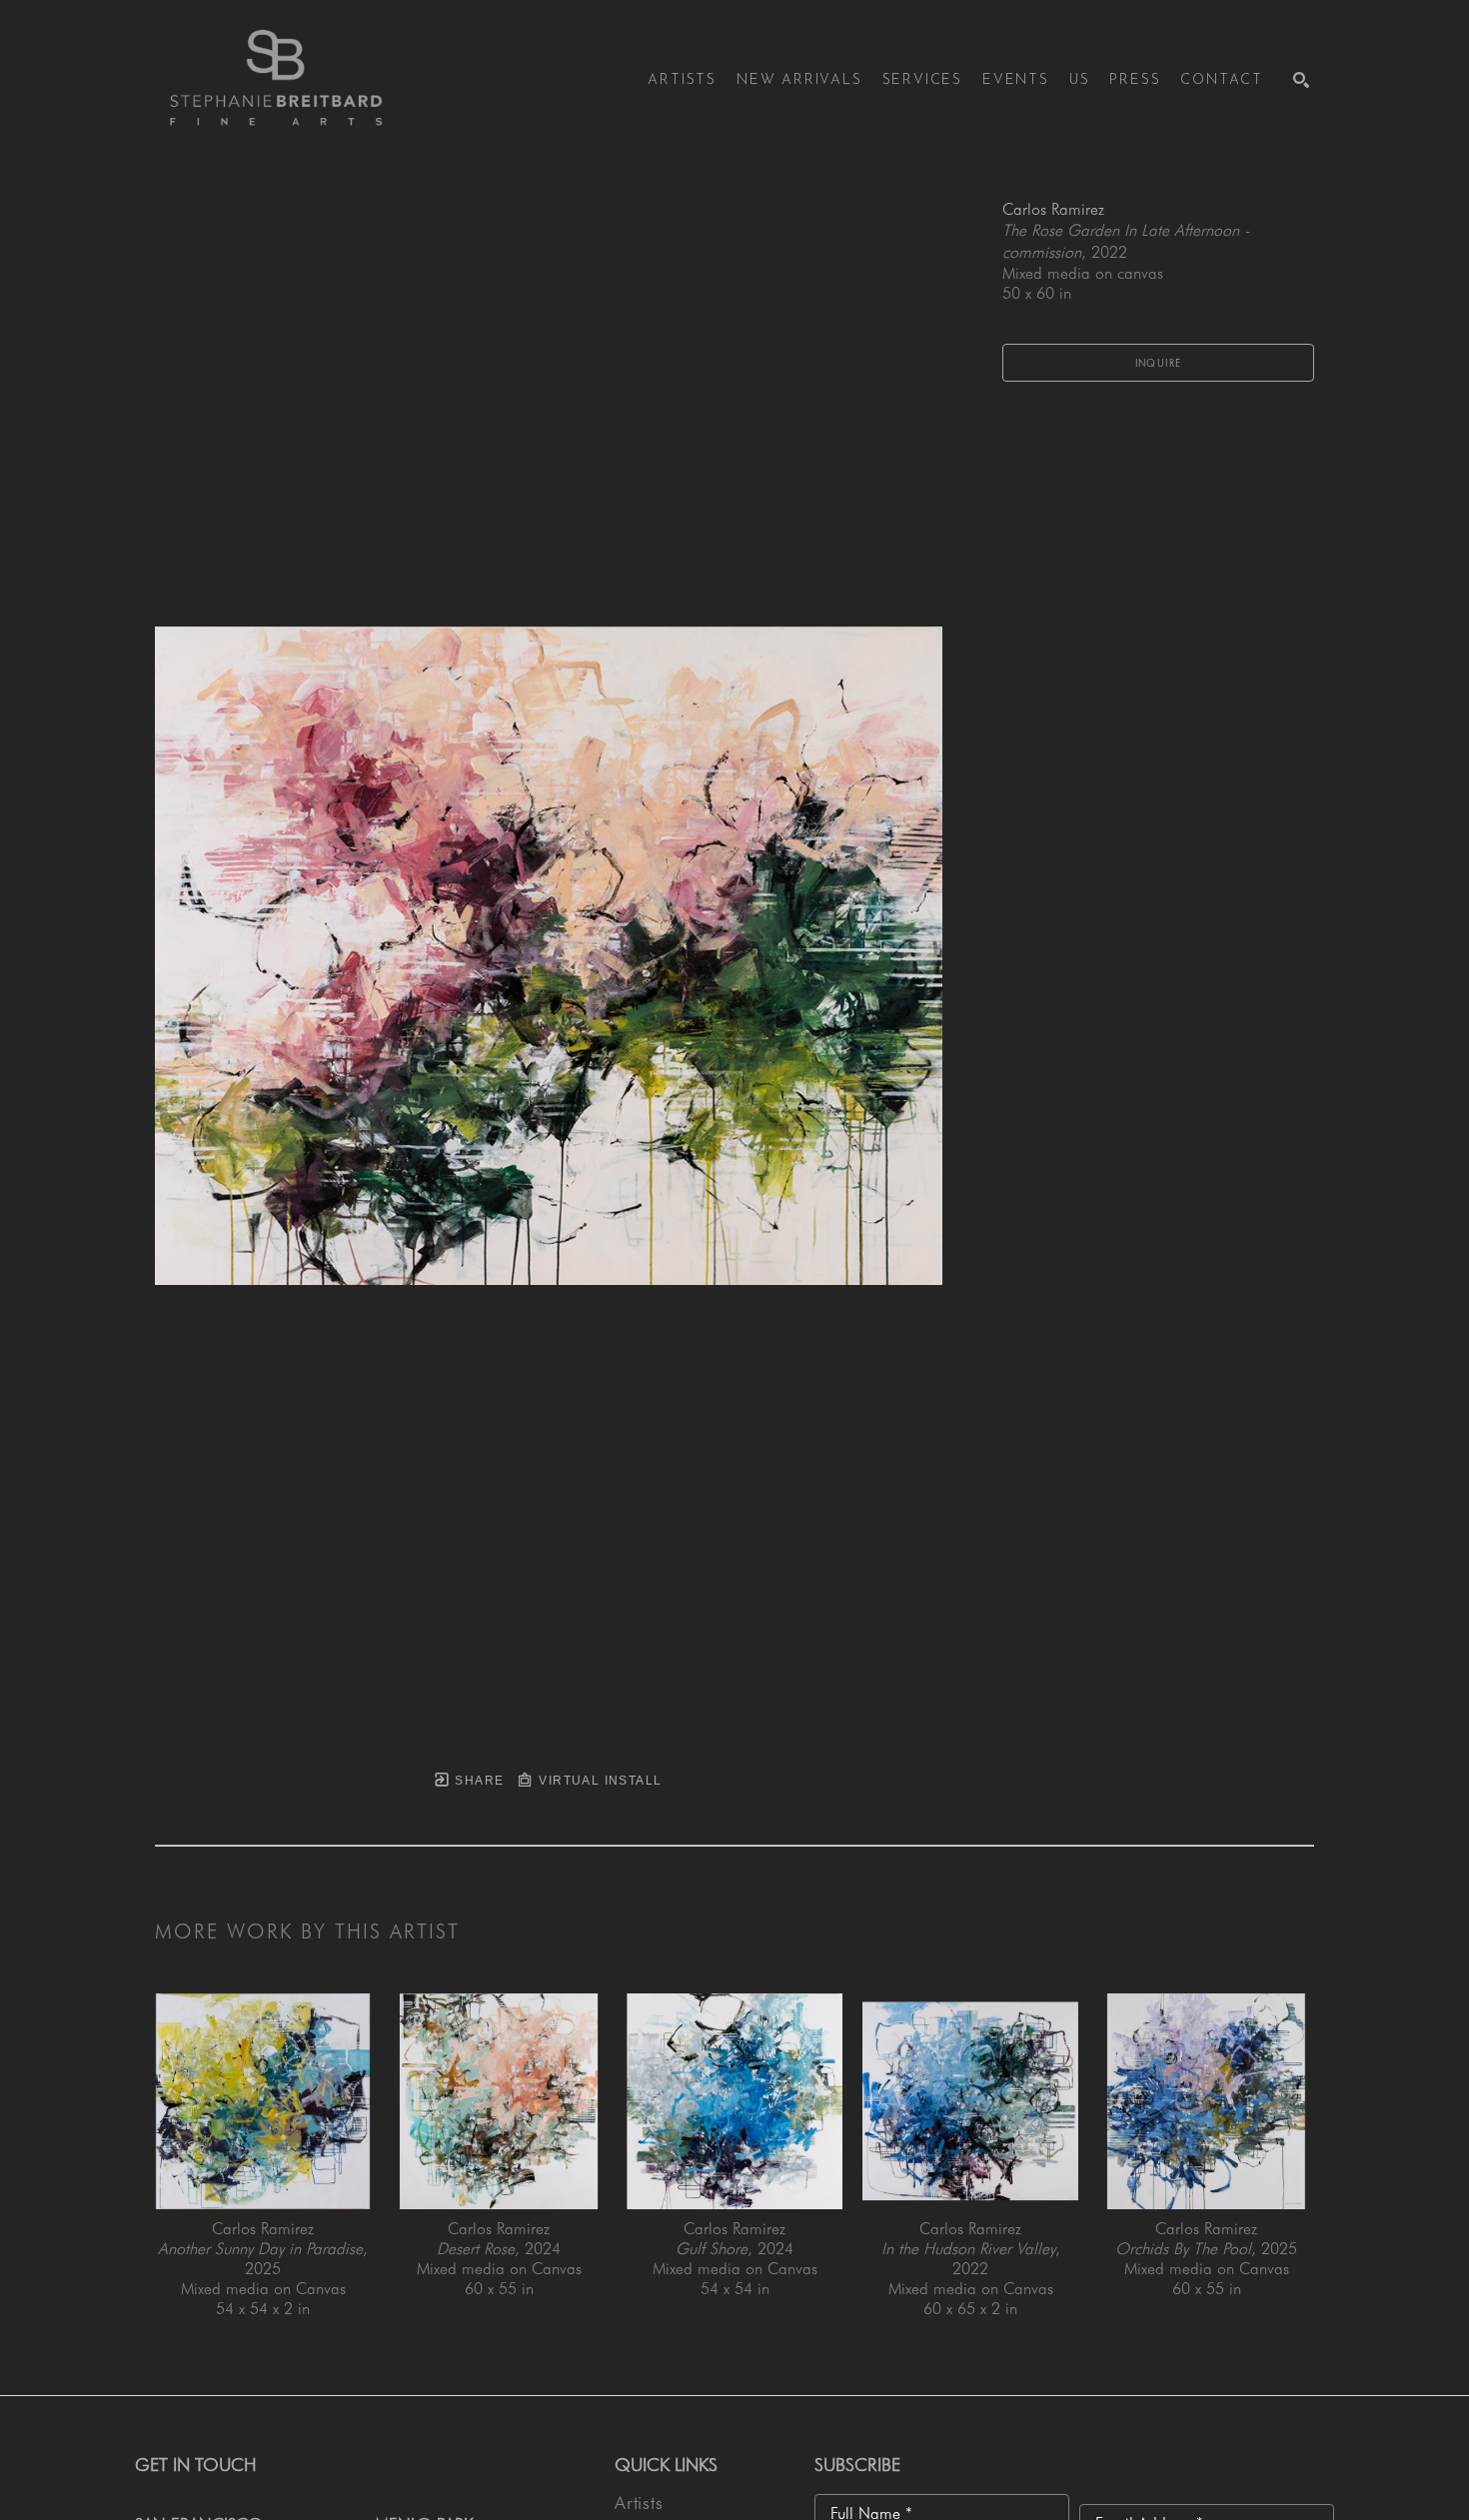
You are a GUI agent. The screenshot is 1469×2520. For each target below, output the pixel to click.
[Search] (1301, 80)
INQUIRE (1159, 363)
